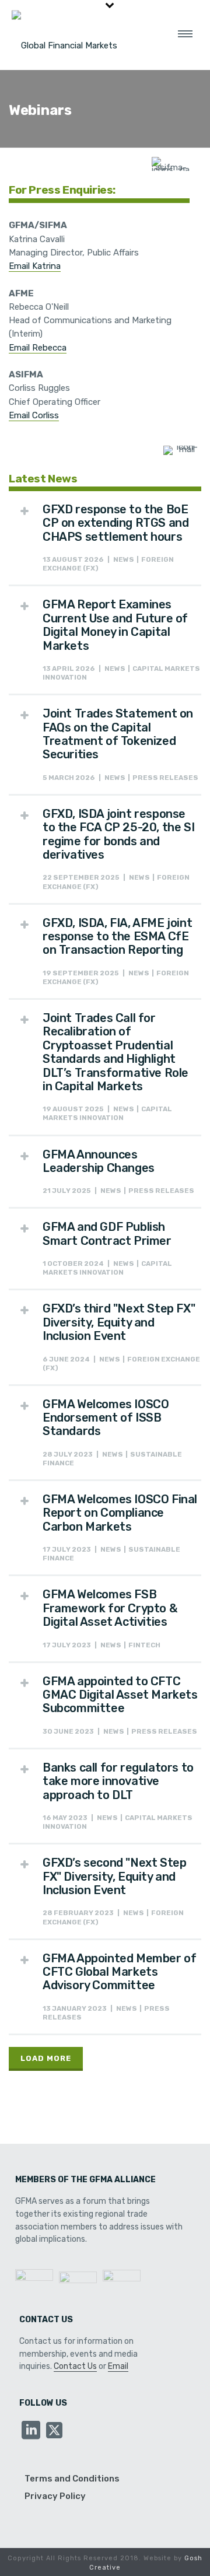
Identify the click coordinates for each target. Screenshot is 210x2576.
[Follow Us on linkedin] (31, 2431)
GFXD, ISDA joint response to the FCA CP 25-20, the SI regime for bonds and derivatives (118, 834)
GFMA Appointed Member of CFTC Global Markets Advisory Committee (119, 1972)
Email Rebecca (38, 348)
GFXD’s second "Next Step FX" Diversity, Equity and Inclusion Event (114, 1876)
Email (118, 2366)
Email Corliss (34, 415)
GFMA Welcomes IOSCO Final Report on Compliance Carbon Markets (120, 1513)
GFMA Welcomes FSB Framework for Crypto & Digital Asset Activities (110, 1608)
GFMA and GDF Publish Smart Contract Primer (107, 1233)
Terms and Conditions (72, 2479)
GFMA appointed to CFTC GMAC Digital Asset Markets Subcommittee (120, 1695)
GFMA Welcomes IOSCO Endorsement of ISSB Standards (106, 1418)
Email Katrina (35, 266)
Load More (46, 2058)
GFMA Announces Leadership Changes (99, 1161)
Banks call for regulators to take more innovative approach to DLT (118, 1781)
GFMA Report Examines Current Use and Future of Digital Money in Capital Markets (115, 625)
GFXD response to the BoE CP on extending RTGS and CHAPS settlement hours (116, 523)
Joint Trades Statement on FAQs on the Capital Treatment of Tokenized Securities (118, 734)
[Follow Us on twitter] (54, 2431)
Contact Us (75, 2366)
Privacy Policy (55, 2496)
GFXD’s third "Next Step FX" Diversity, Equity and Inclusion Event (119, 1322)
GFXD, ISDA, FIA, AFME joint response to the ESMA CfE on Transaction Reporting (117, 937)
